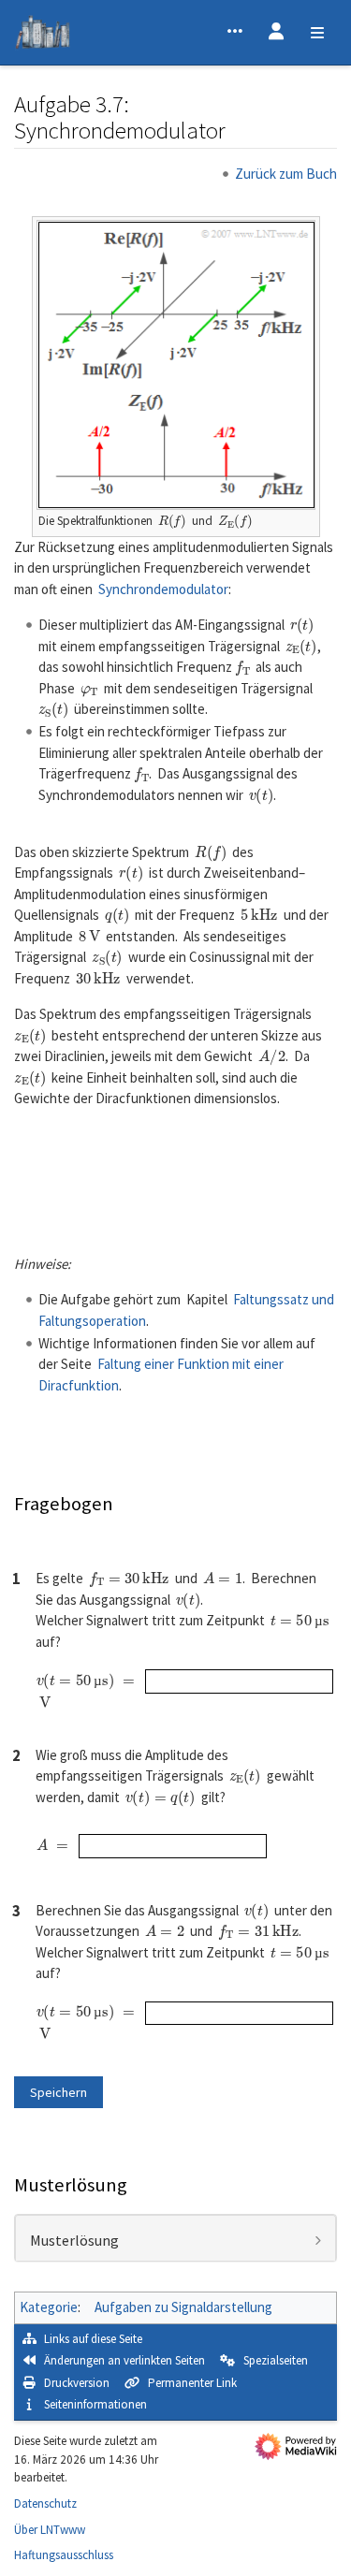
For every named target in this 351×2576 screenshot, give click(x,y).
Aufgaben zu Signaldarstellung (183, 2307)
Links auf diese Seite (93, 2339)
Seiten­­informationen (95, 2404)
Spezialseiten (276, 2360)
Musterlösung (74, 2241)
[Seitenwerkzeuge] (235, 33)
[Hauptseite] (43, 35)
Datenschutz (45, 2503)
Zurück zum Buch (286, 174)
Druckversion (77, 2383)
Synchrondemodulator (163, 589)
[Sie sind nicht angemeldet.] (276, 33)
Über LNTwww (50, 2530)
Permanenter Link (192, 2383)
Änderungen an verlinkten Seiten (124, 2360)
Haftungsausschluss (64, 2555)
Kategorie (49, 2307)
